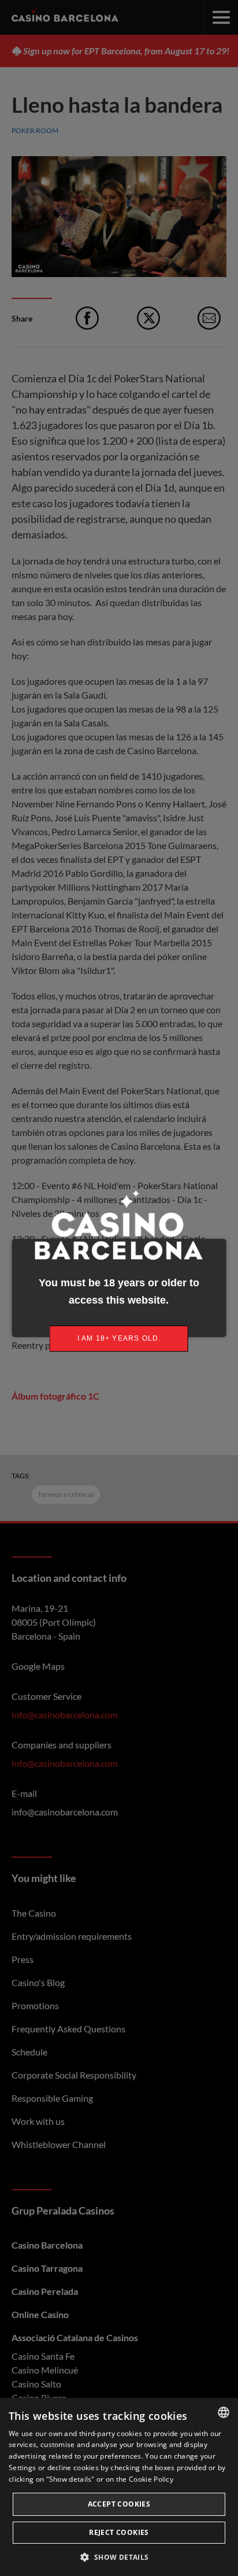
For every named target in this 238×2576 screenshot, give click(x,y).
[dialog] (119, 2487)
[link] (119, 1339)
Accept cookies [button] (119, 2504)
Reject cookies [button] (119, 2532)
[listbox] (224, 2412)
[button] (119, 2557)
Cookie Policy (151, 2479)
